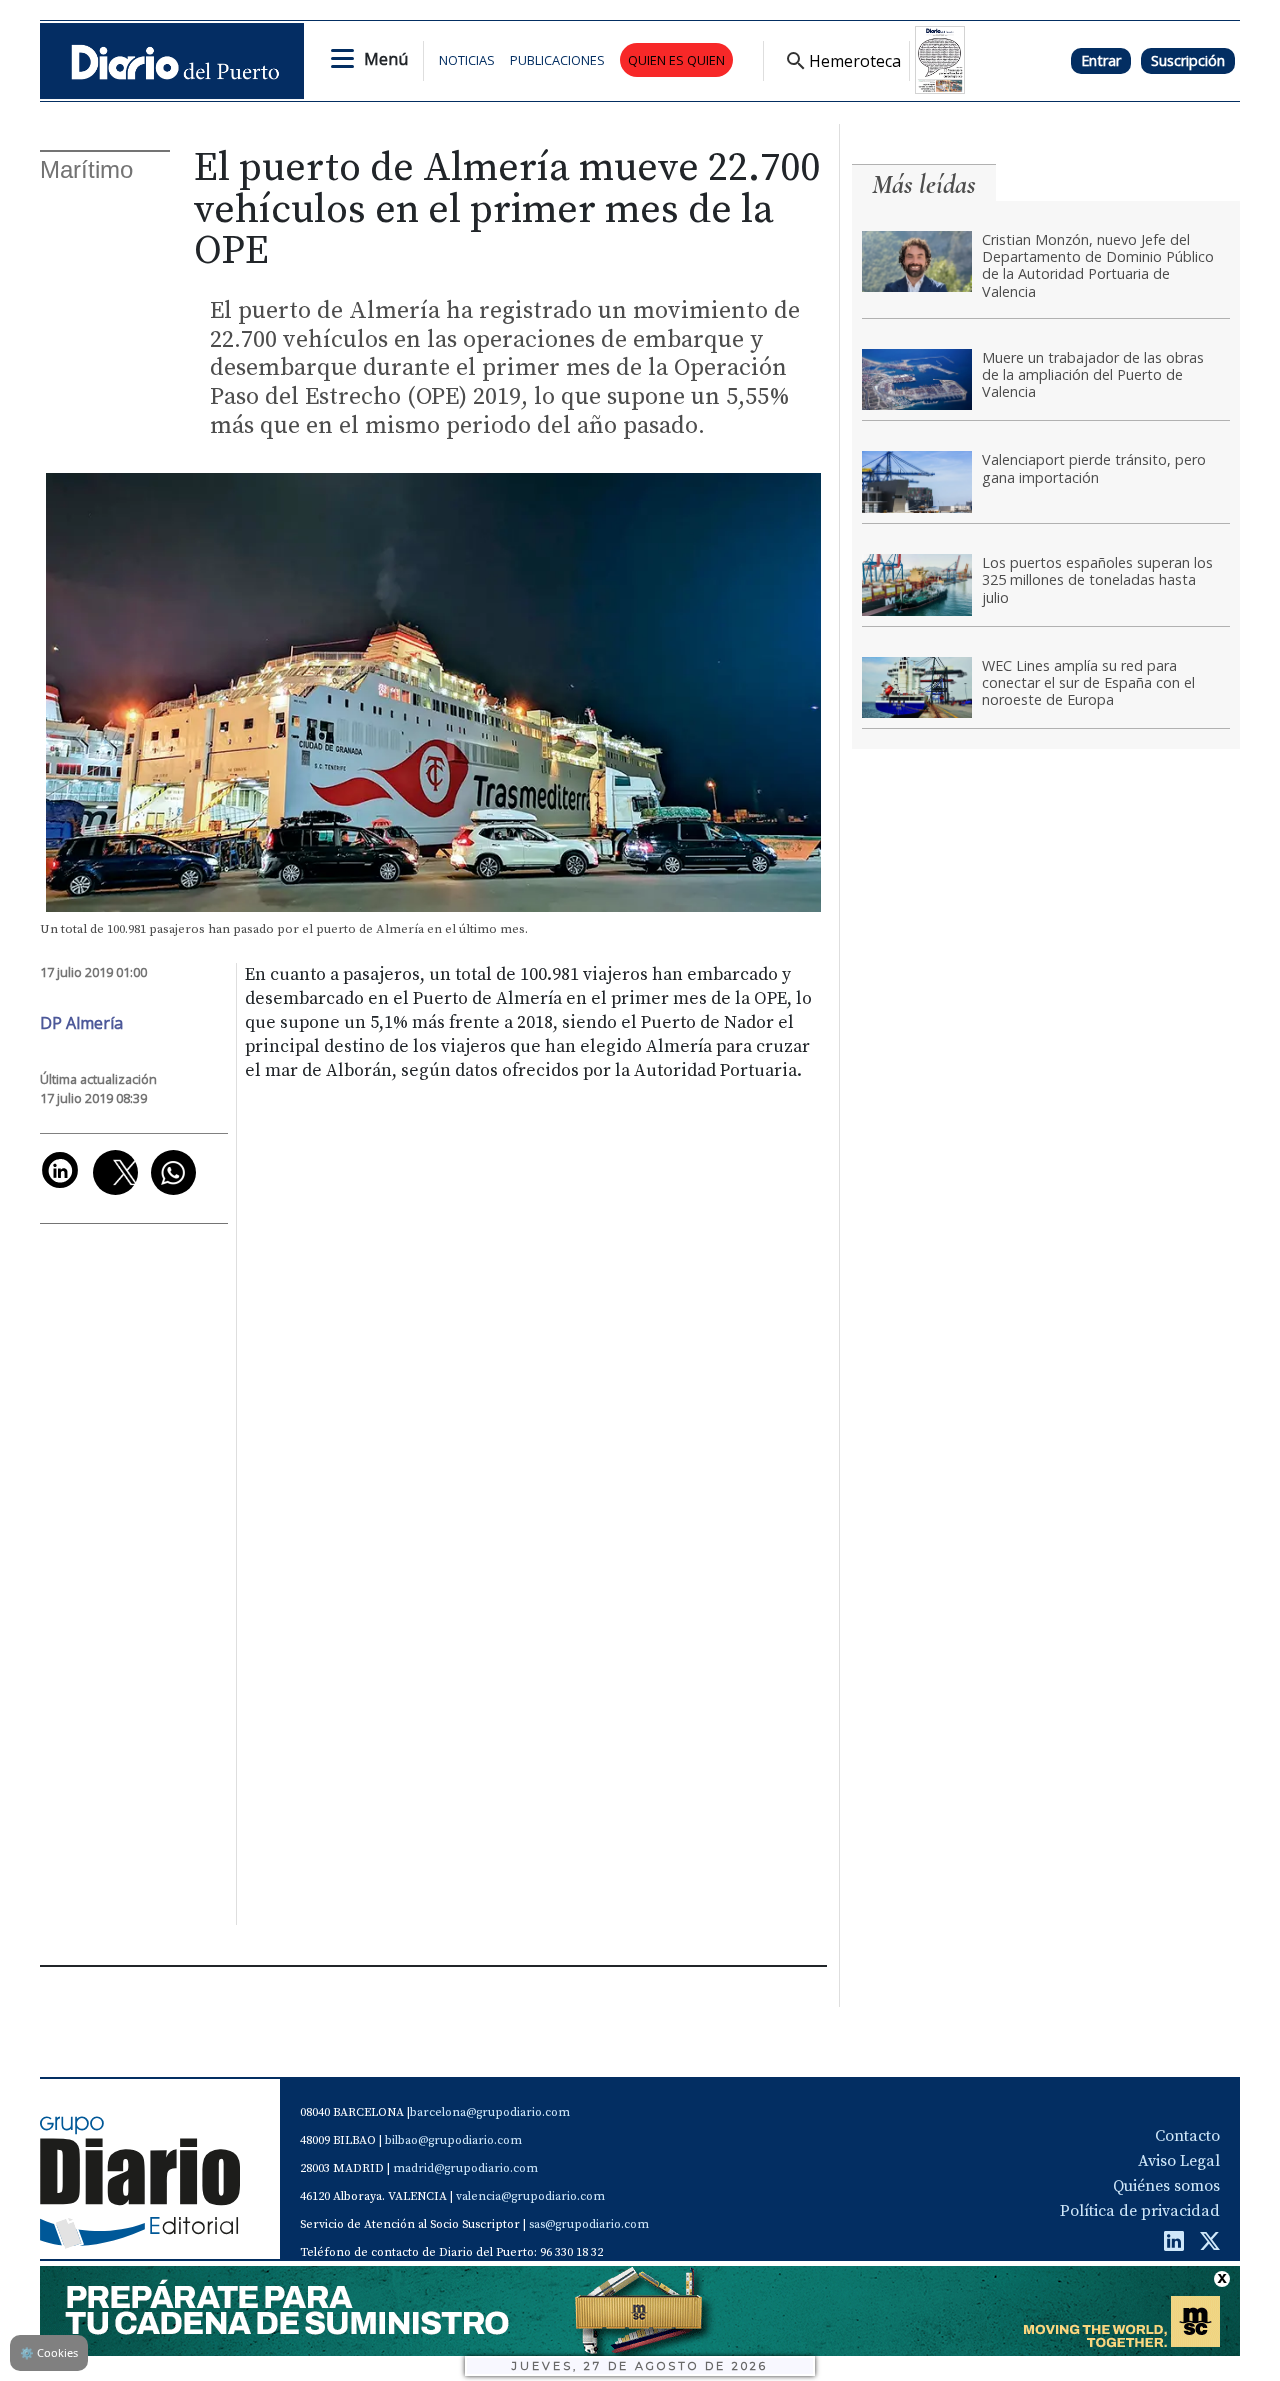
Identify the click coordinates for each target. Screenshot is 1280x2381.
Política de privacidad (1140, 2211)
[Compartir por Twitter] (115, 1172)
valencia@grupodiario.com (530, 2196)
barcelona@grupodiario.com (490, 2112)
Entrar (1101, 60)
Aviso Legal (1179, 2161)
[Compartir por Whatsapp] (173, 1172)
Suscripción (1188, 60)
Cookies (49, 2352)
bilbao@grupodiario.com (453, 2140)
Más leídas (924, 184)
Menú (386, 59)
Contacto (1187, 2136)
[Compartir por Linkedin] (60, 1170)
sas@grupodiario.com (589, 2224)
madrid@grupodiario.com (465, 2168)
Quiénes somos (1166, 2186)
